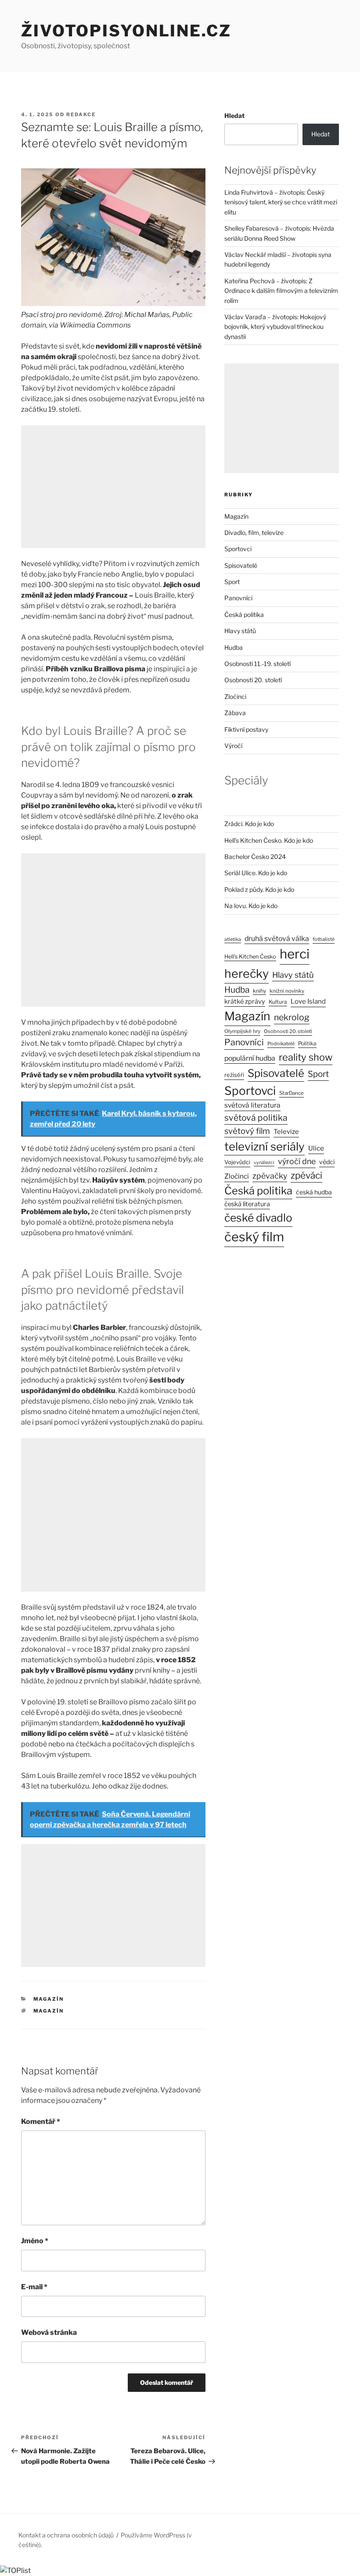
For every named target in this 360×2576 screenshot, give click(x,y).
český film (254, 1237)
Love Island (308, 1001)
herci (295, 954)
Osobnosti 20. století (253, 680)
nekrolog (292, 1017)
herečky (247, 974)
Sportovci (238, 549)
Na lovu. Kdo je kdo (251, 906)
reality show (306, 1057)
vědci (327, 1162)
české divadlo (258, 1218)
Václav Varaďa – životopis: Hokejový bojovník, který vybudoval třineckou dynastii (275, 327)
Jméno (35, 2241)
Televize (286, 1132)
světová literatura (252, 1105)
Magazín (49, 1999)
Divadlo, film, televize (254, 533)
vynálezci (264, 1163)
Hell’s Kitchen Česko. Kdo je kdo (269, 840)
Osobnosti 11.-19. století (257, 664)
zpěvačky (270, 1176)
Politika (307, 1043)
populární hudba (250, 1058)
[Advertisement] (113, 487)
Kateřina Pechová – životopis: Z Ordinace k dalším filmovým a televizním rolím (281, 291)
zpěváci (306, 1175)
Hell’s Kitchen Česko (250, 957)
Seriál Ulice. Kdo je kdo (256, 873)
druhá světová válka (277, 939)
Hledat (234, 116)
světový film (247, 1131)
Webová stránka (49, 2332)
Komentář (41, 2122)
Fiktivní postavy (246, 729)
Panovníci (238, 598)
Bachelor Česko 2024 (255, 857)
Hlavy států (240, 631)
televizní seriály (265, 1146)
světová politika (256, 1118)
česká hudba (314, 1192)
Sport (232, 582)
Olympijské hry (242, 1031)
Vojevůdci (237, 1162)
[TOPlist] (15, 2571)
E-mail (34, 2287)
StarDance (292, 1093)
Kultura (278, 1002)
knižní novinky (287, 991)
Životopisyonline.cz (126, 31)
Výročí (233, 746)
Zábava (235, 713)
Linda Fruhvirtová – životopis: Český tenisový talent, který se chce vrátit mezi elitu (281, 202)
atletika (233, 939)
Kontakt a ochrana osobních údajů (66, 2535)
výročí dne (297, 1161)
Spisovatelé (241, 565)
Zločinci (235, 697)
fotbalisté (324, 939)
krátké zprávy (245, 1001)
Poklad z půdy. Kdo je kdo (259, 889)
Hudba (234, 647)
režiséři (234, 1075)
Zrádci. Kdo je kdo (249, 824)
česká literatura (247, 1204)
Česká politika (244, 615)
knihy (259, 991)
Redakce (81, 114)
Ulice (316, 1148)
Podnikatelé (281, 1044)
